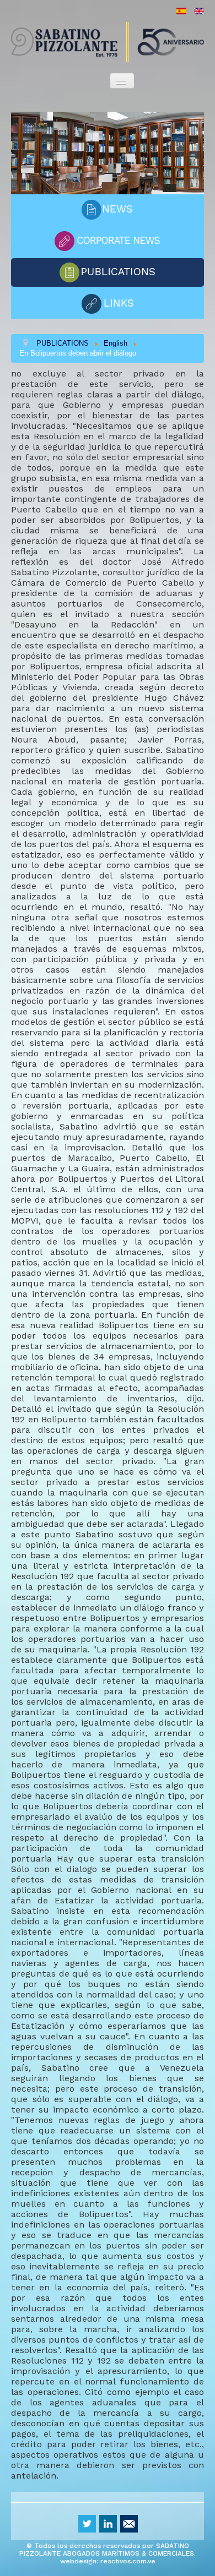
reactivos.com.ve (128, 2561)
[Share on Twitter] (87, 2524)
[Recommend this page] (129, 2524)
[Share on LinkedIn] (108, 2524)
